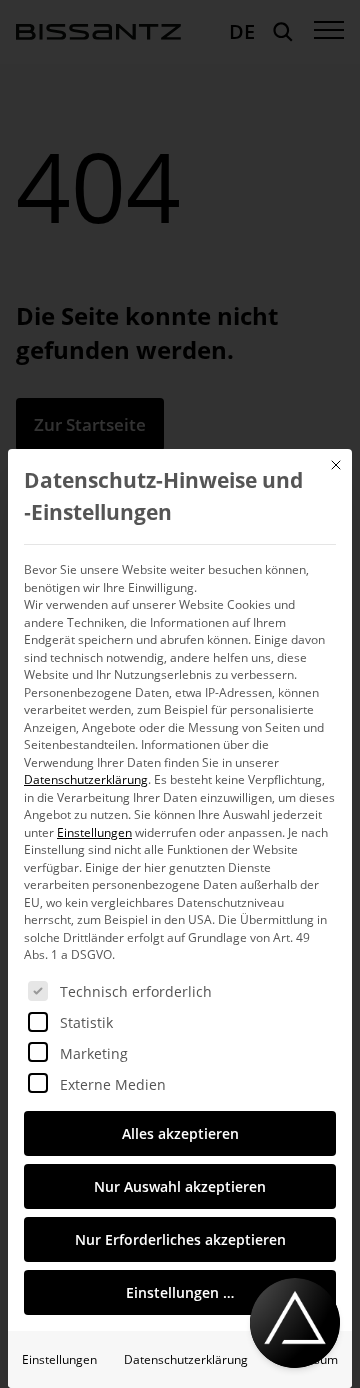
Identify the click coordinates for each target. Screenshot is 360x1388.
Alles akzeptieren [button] (180, 1133)
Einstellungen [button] (94, 832)
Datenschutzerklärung (86, 779)
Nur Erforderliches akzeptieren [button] (180, 1239)
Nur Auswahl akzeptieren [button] (180, 1186)
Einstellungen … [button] (180, 1292)
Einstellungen (59, 1359)
